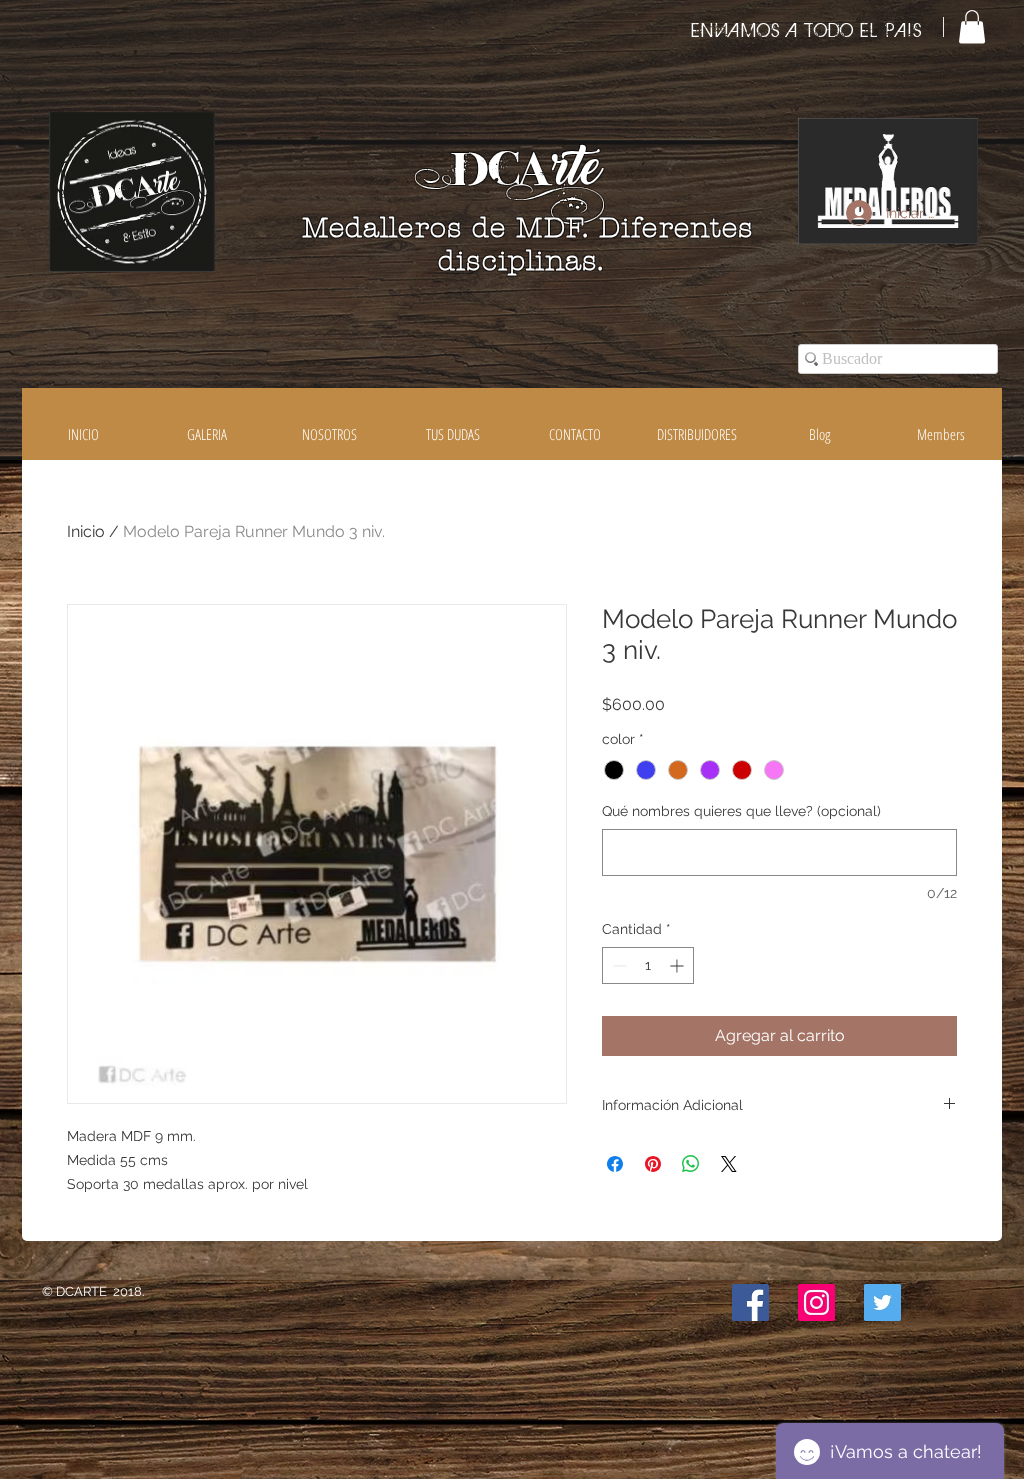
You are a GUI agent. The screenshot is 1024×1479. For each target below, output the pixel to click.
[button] (972, 26)
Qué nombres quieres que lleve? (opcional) (741, 811)
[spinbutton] (648, 965)
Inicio (86, 531)
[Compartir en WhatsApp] (691, 1164)
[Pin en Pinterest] (653, 1164)
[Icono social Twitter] (882, 1302)
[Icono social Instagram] (816, 1302)
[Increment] (678, 965)
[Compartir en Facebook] (615, 1164)
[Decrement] (617, 965)
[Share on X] (729, 1164)
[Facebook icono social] (750, 1302)
